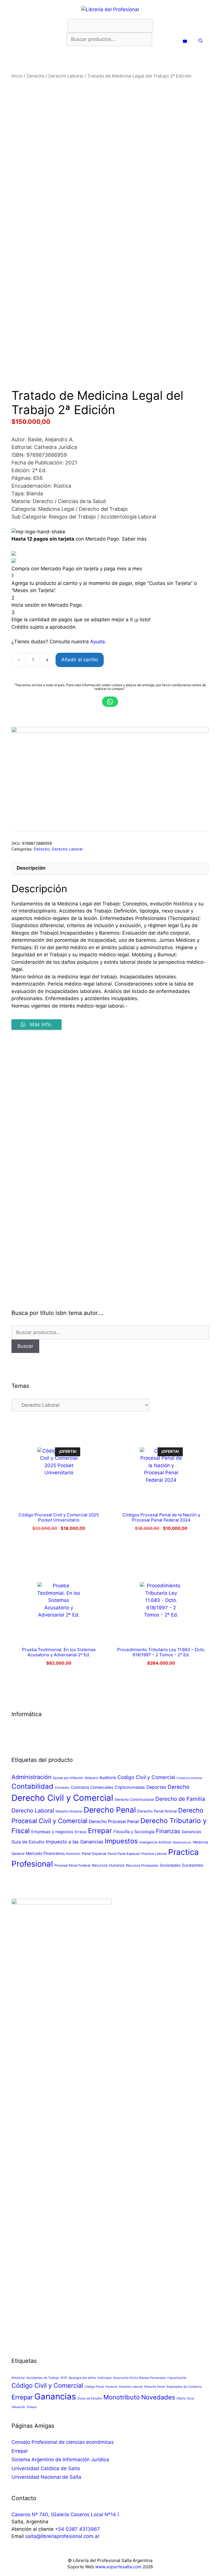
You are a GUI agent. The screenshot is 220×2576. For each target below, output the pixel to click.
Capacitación (177, 2378)
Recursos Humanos (108, 1865)
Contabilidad (32, 1786)
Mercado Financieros (45, 1853)
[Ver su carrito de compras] (185, 41)
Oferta (181, 2398)
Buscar (25, 1346)
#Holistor (18, 2378)
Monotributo (122, 2397)
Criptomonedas (130, 1787)
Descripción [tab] (31, 868)
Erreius (81, 1832)
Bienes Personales (153, 2378)
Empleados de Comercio (184, 2387)
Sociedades (170, 1865)
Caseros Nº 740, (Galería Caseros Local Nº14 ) (65, 2514)
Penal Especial (94, 1854)
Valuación (18, 2407)
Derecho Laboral (66, 76)
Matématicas (182, 1842)
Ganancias (191, 1832)
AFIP (64, 2378)
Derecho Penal (110, 1810)
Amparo (91, 1778)
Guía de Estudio (28, 1842)
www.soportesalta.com (118, 2567)
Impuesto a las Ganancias (75, 1842)
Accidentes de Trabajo (43, 2378)
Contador (62, 1788)
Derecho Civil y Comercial (62, 1798)
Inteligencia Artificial (155, 1842)
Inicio (17, 76)
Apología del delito (82, 2378)
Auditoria (108, 1777)
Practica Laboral (154, 1854)
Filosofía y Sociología (134, 1832)
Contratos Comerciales (92, 1787)
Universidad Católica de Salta (46, 2468)
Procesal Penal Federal (72, 1865)
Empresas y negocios (52, 1832)
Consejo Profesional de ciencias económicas (63, 2442)
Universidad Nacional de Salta (46, 2477)
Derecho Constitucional (134, 1800)
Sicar (191, 2398)
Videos (32, 2407)
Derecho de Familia (180, 1799)
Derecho (36, 76)
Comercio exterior (189, 1778)
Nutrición (73, 1854)
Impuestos (121, 1841)
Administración (32, 1777)
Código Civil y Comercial (47, 2385)
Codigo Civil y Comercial (146, 1777)
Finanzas (168, 1831)
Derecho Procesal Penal (114, 1822)
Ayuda (98, 642)
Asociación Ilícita (125, 2378)
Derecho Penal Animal (157, 1811)
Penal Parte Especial (124, 1854)
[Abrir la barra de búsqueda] (201, 41)
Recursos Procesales (142, 1865)
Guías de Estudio (90, 2398)
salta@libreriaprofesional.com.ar (62, 2536)
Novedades (158, 2397)
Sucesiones (192, 1865)
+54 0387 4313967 (77, 2529)
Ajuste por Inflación (68, 1778)
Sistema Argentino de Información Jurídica (60, 2460)
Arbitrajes (105, 2378)
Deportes (156, 1787)
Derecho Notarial (69, 1811)
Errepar (100, 1831)
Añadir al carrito (80, 660)
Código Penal (94, 2387)
